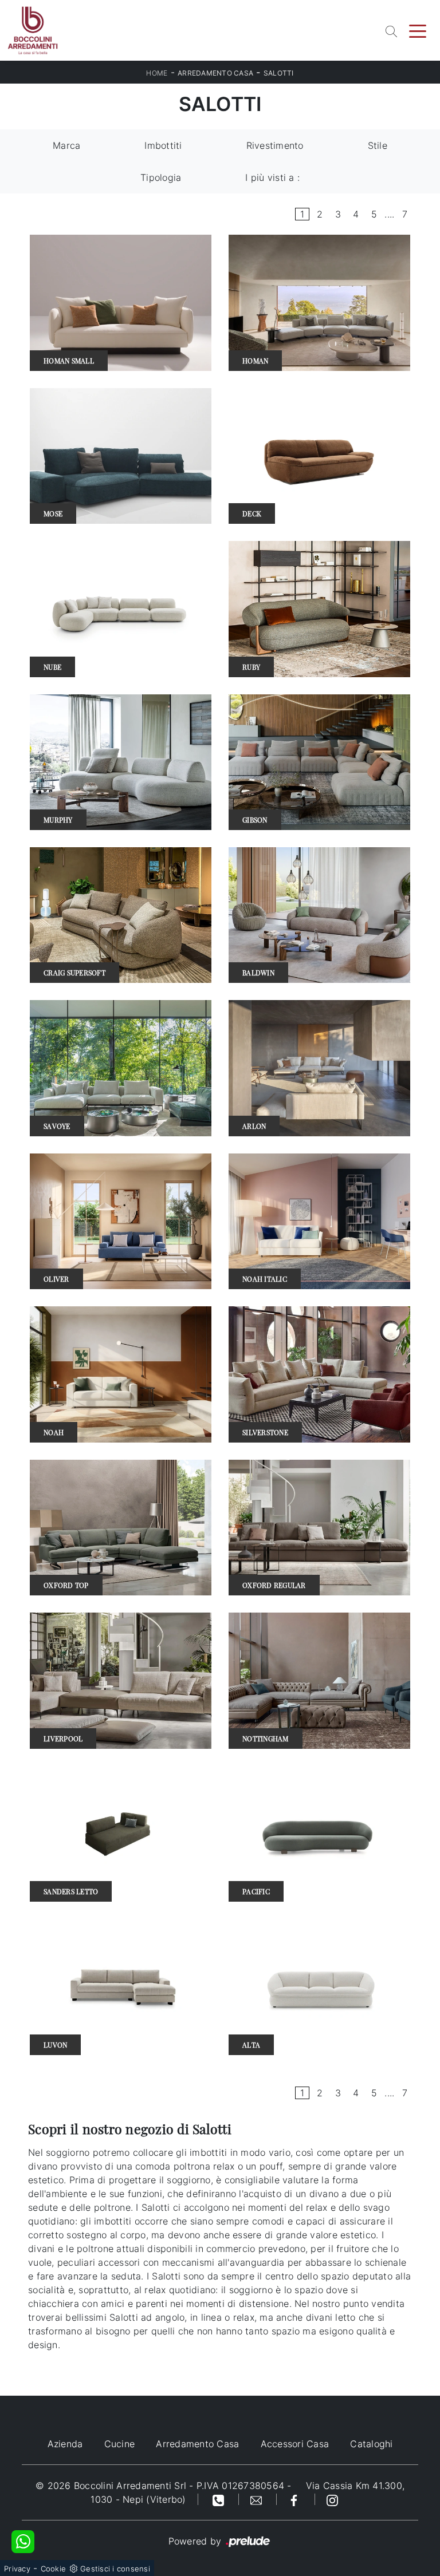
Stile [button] (378, 145)
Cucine (120, 2444)
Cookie (54, 2569)
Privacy (17, 2569)
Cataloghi (371, 2444)
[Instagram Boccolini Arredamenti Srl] (332, 2499)
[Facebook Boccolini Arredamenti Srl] (296, 2499)
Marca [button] (66, 145)
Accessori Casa (295, 2444)
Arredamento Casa (215, 73)
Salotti (279, 73)
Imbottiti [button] (163, 145)
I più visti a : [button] (272, 177)
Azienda (65, 2444)
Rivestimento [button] (275, 145)
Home (157, 73)
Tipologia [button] (161, 177)
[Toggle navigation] (418, 30)
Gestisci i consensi (115, 2569)
